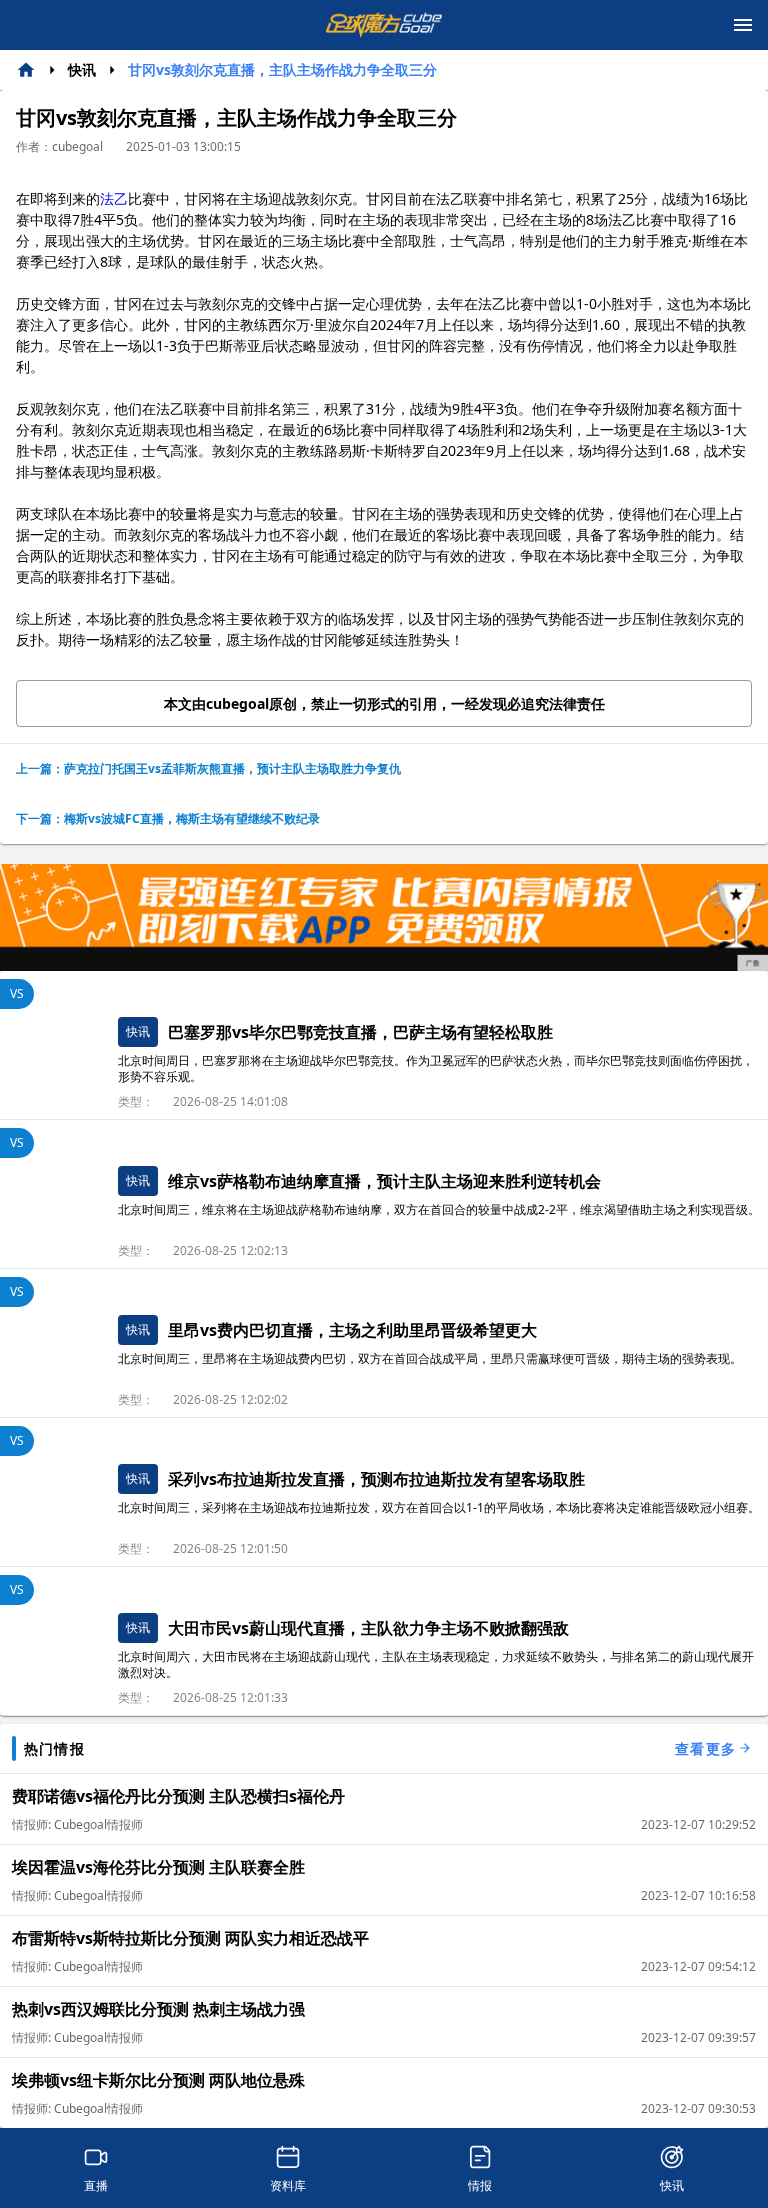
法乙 (114, 198)
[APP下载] (384, 917)
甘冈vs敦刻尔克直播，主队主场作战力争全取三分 (282, 69)
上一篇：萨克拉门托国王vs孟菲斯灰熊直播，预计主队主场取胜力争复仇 (208, 768)
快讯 (82, 69)
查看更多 (705, 1748)
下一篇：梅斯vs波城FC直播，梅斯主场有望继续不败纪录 (168, 818)
